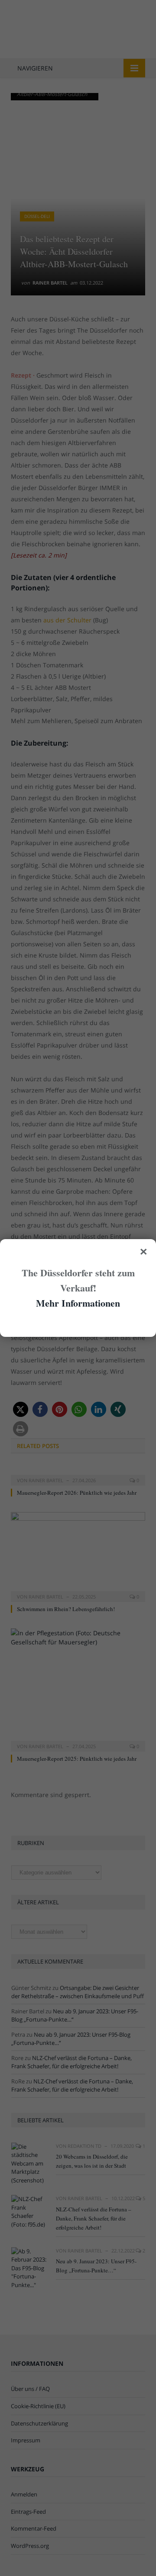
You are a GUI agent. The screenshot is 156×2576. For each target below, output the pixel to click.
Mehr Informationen (78, 1303)
